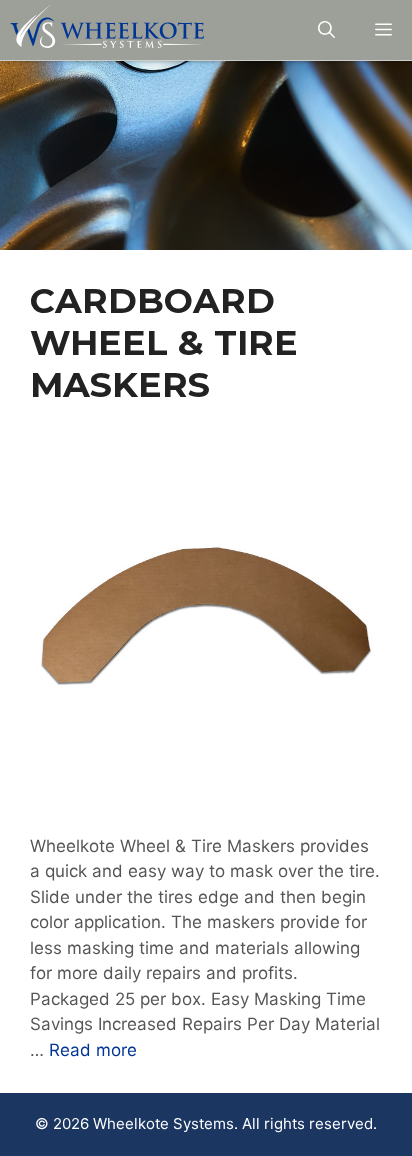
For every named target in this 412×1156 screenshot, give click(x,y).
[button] (326, 30)
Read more (93, 1050)
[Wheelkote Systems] (107, 30)
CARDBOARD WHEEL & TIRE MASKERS (164, 342)
